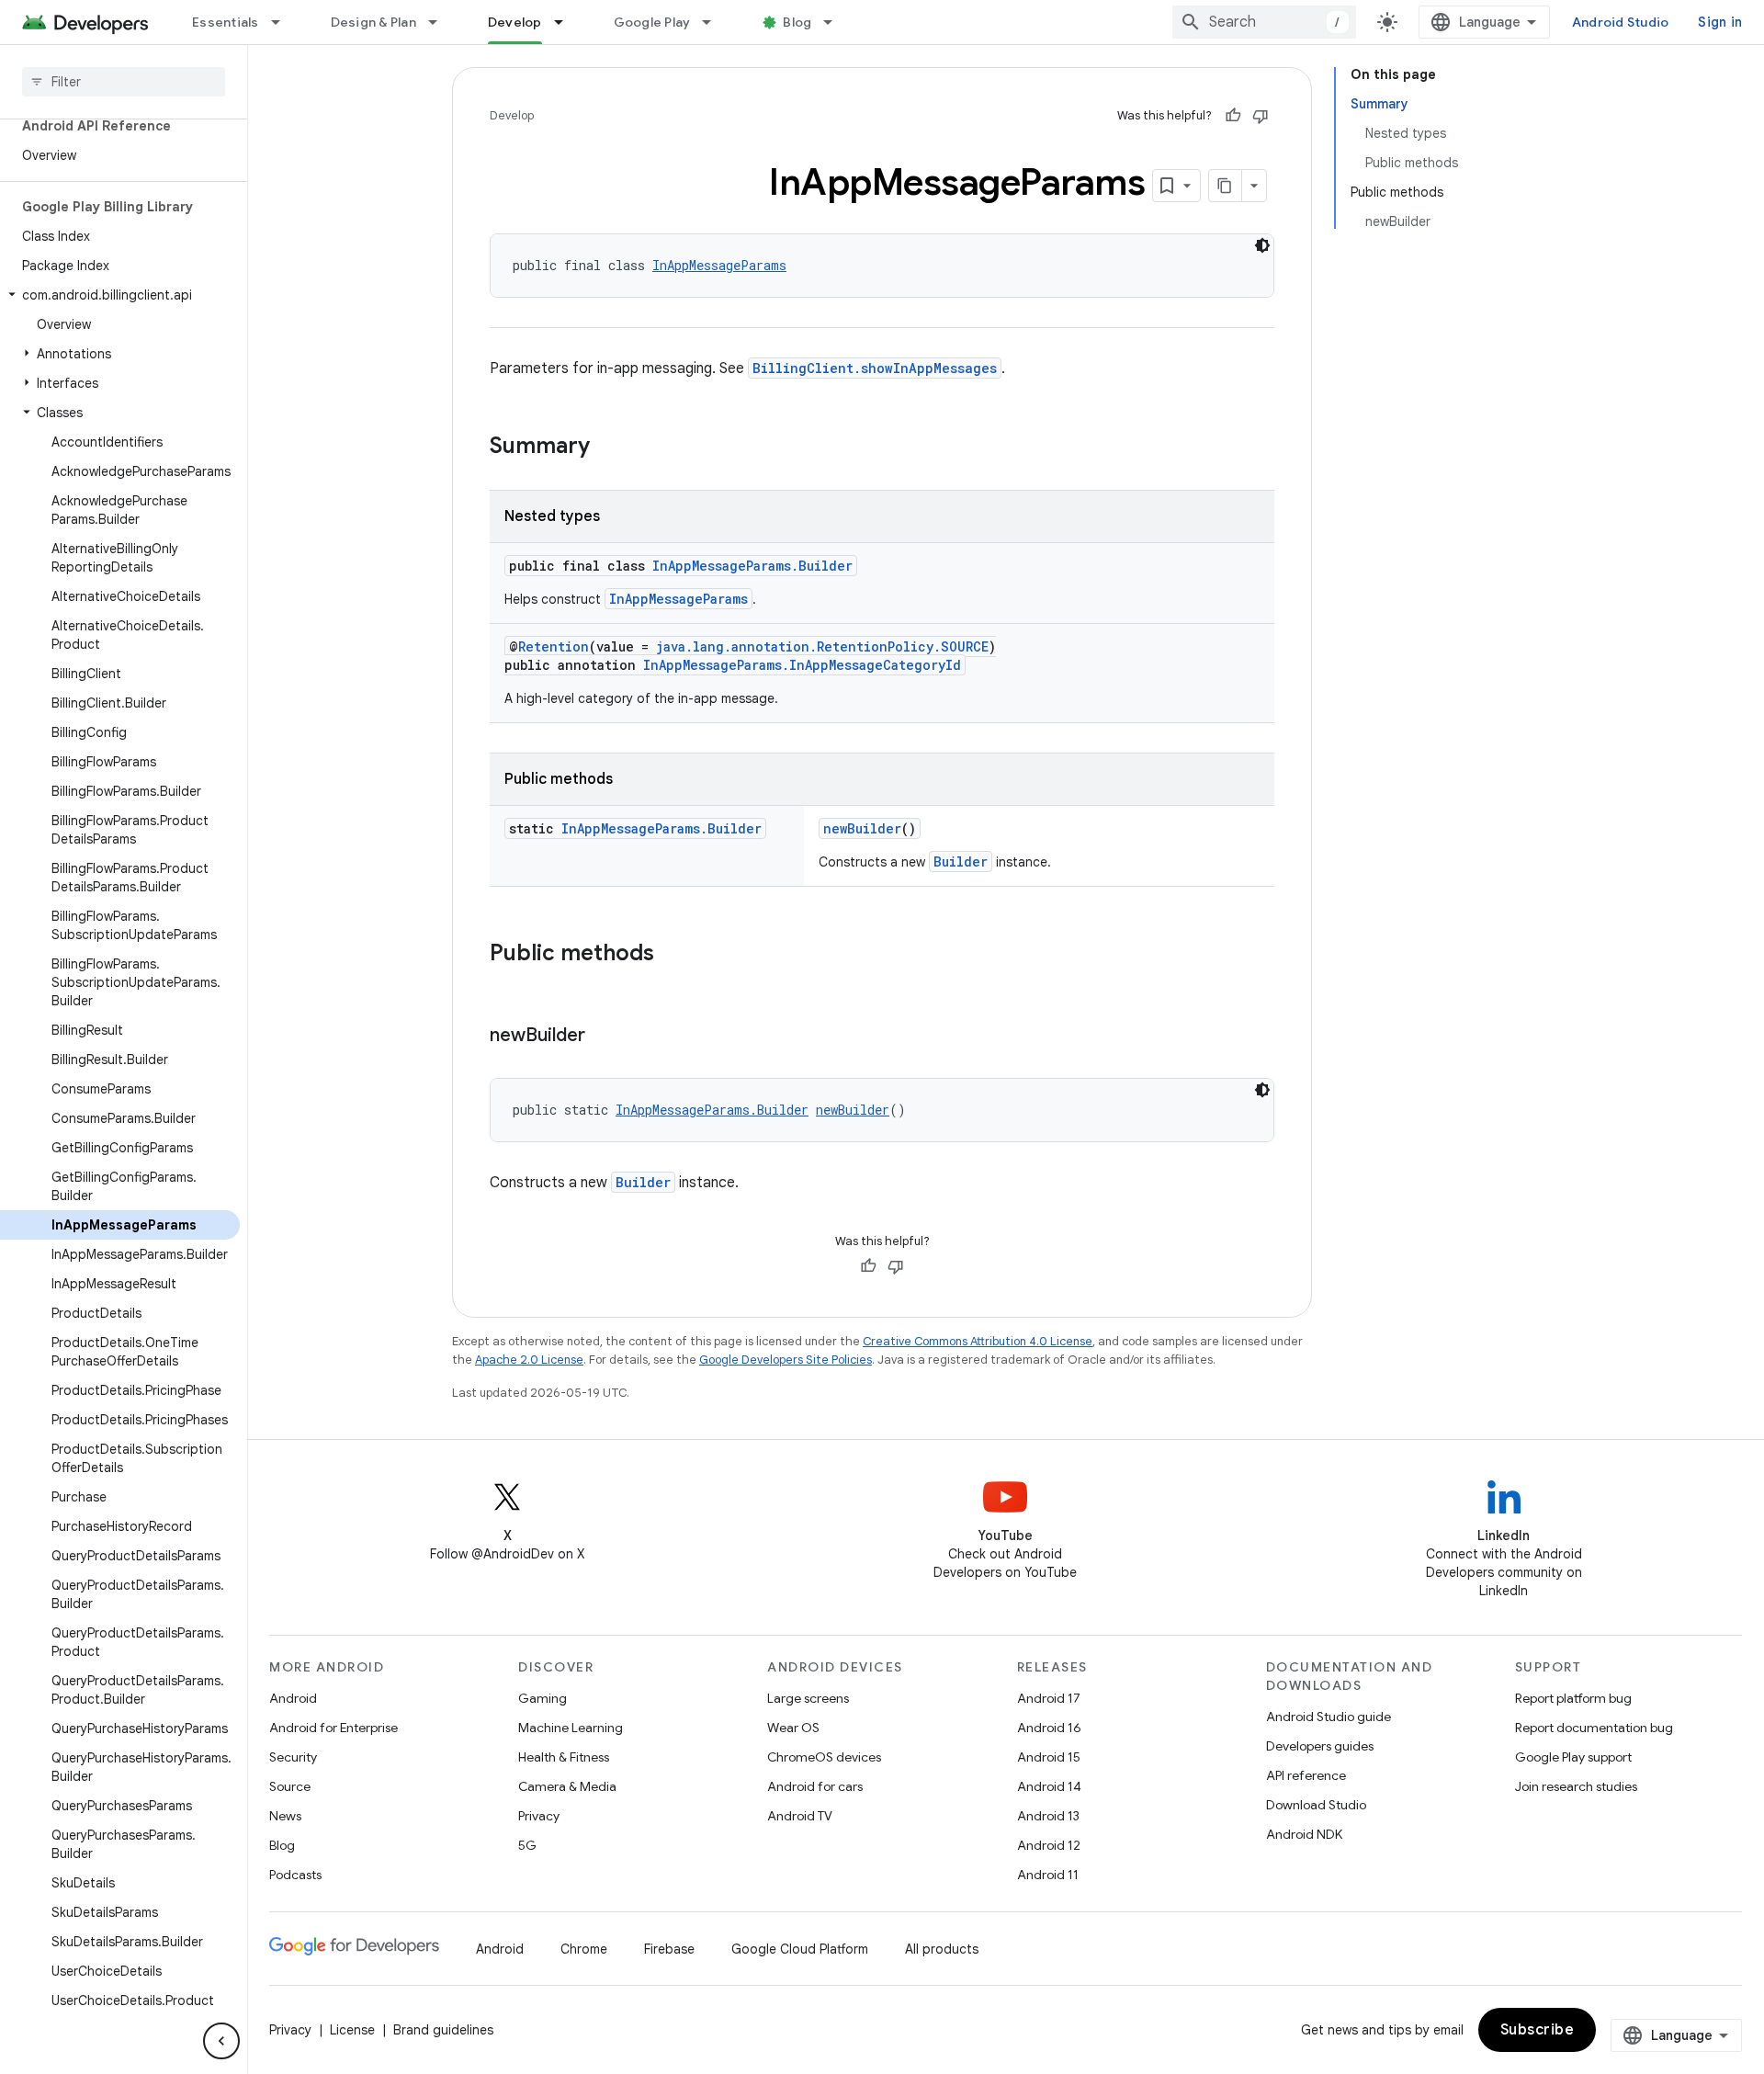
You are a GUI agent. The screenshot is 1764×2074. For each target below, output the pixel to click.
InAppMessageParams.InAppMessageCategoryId (802, 665)
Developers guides (1320, 1746)
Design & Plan (373, 22)
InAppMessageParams (719, 265)
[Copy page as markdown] (1226, 186)
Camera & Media (567, 1786)
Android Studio (1621, 22)
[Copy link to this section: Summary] (608, 448)
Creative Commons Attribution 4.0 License (978, 1341)
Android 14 (1049, 1786)
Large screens (808, 1698)
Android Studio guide (1329, 1717)
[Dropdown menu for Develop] (567, 22)
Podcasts (295, 1875)
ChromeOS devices (824, 1757)
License (352, 2030)
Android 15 (1049, 1757)
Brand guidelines (443, 2030)
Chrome (584, 1949)
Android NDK (1304, 1834)
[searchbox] (124, 82)
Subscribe (1538, 2030)
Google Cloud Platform (800, 1949)
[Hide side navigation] (221, 2041)
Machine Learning (571, 1728)
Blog (797, 22)
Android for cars (815, 1786)
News (285, 1816)
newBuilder (862, 828)
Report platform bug (1573, 1698)
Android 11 (1048, 1875)
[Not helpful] (1261, 116)
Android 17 (1049, 1698)
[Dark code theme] (1262, 245)
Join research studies (1576, 1786)
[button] (120, 295)
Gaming (543, 1698)
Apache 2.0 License (529, 1360)
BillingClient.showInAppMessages (875, 368)
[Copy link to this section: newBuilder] (604, 1037)
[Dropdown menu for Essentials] (284, 22)
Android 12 (1049, 1845)
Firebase (669, 1949)
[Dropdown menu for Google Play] (715, 22)
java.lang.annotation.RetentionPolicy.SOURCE (822, 646)
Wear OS (793, 1728)
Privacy (539, 1816)
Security (293, 1757)
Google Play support (1573, 1757)
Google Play (652, 22)
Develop (515, 22)
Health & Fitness (564, 1757)
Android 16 (1049, 1728)
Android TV (800, 1816)
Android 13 (1048, 1816)
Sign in (1720, 22)
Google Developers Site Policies (786, 1360)
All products (942, 1949)
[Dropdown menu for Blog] (836, 22)
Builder (961, 861)
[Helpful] (1233, 116)
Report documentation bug (1594, 1728)
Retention (554, 646)
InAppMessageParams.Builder (752, 566)
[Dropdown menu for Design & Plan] (441, 22)
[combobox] (1264, 22)
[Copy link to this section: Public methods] (673, 955)
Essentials (226, 22)
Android (293, 1698)
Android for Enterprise (334, 1728)
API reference (1306, 1775)
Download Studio (1316, 1805)
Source (290, 1786)
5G (527, 1845)
